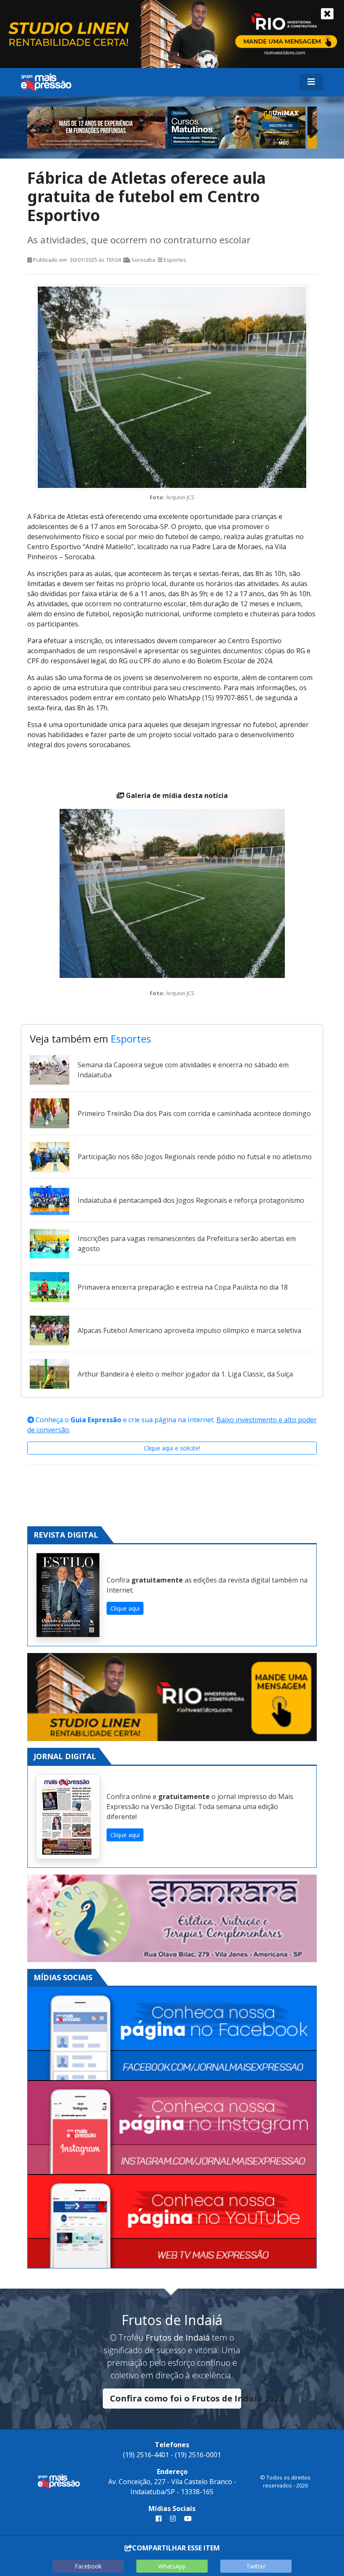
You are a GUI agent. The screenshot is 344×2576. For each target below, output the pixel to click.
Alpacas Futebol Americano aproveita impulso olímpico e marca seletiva (189, 1330)
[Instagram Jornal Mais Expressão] (172, 2128)
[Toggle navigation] (311, 82)
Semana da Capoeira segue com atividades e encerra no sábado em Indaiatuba (183, 1070)
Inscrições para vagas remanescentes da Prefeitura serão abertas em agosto (187, 1244)
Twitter (256, 2566)
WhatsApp (172, 2566)
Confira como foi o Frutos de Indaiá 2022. (176, 2398)
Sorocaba (143, 260)
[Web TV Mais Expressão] (172, 2221)
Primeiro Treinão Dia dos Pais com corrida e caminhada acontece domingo (194, 1113)
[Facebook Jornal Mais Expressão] (172, 2034)
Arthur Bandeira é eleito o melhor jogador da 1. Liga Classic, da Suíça (185, 1374)
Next (310, 129)
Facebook (88, 2566)
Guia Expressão (96, 1420)
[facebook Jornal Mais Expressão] (159, 2519)
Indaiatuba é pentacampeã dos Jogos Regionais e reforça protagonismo (191, 1200)
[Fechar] (327, 14)
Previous (34, 129)
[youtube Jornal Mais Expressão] (186, 2519)
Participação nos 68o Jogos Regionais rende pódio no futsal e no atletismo (195, 1157)
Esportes (175, 260)
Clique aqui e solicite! (172, 1448)
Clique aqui (125, 1608)
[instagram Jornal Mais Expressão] (173, 2519)
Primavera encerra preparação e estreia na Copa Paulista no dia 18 (183, 1287)
